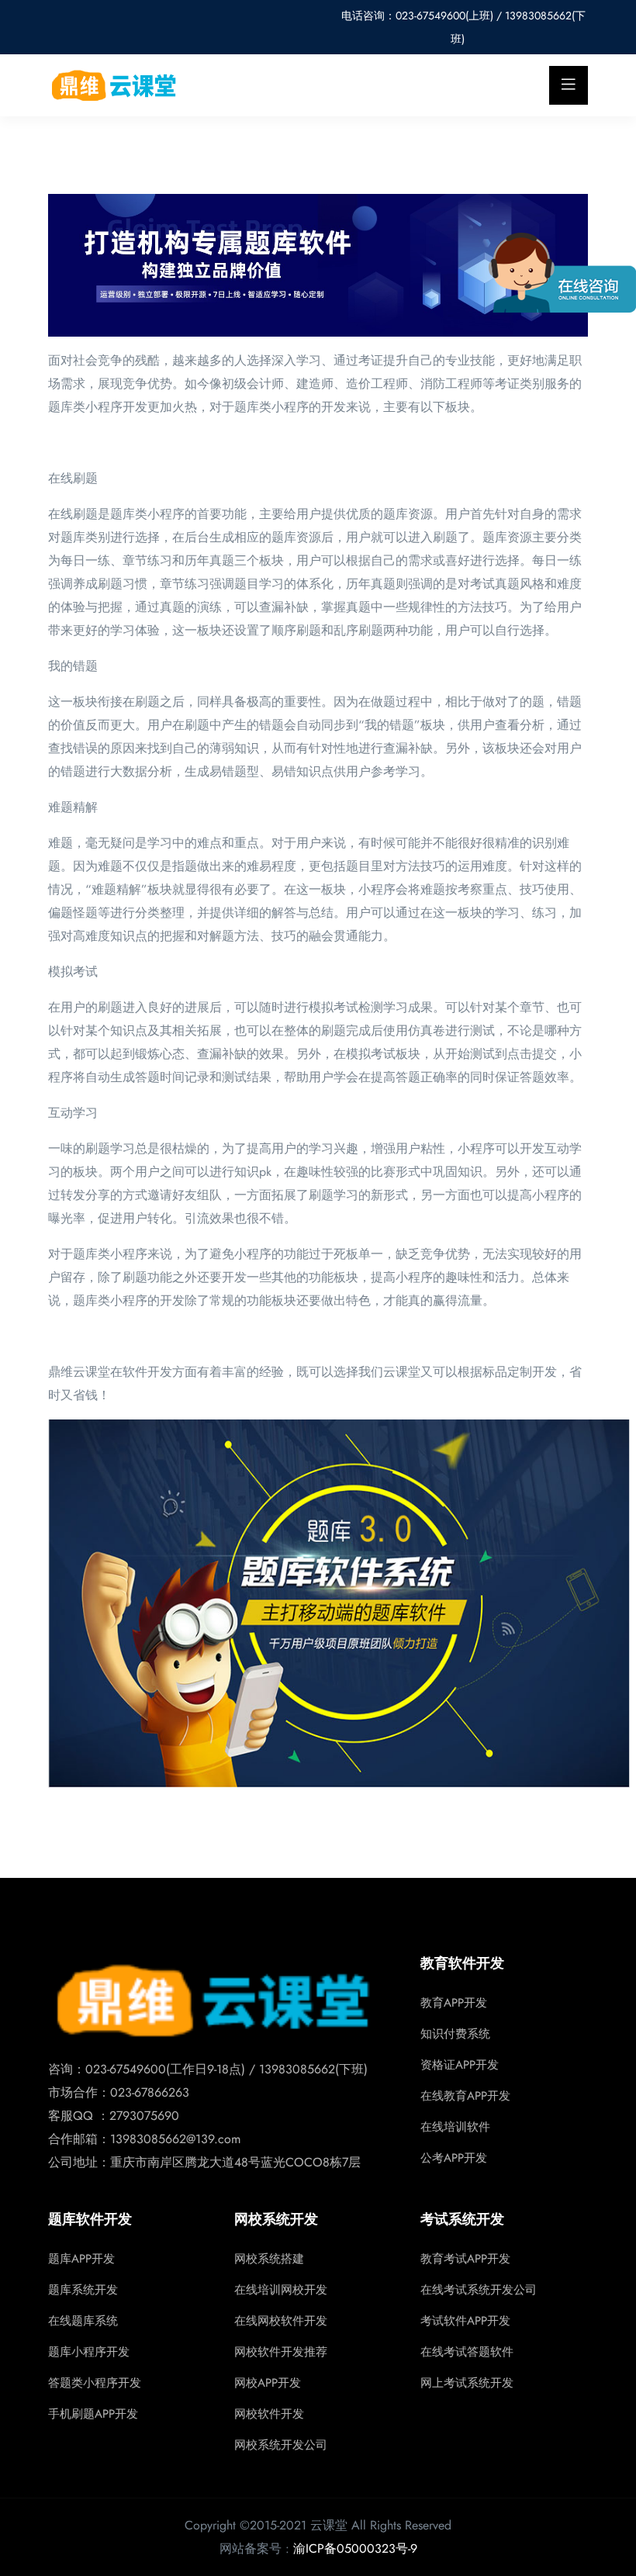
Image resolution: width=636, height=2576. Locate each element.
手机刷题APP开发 (93, 2414)
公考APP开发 (454, 2158)
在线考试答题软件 (467, 2352)
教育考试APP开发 (465, 2259)
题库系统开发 (83, 2290)
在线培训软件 (455, 2127)
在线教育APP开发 (465, 2096)
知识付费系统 (455, 2034)
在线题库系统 (83, 2321)
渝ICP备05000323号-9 (355, 2548)
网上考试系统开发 (467, 2383)
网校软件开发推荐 (281, 2352)
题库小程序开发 (89, 2352)
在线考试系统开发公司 (479, 2290)
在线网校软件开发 (281, 2321)
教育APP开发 (454, 2003)
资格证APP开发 (460, 2065)
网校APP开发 (268, 2383)
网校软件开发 (269, 2414)
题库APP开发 (81, 2259)
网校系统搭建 (269, 2259)
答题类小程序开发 (95, 2383)
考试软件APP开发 (465, 2321)
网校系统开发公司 (281, 2445)
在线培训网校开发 (281, 2290)
